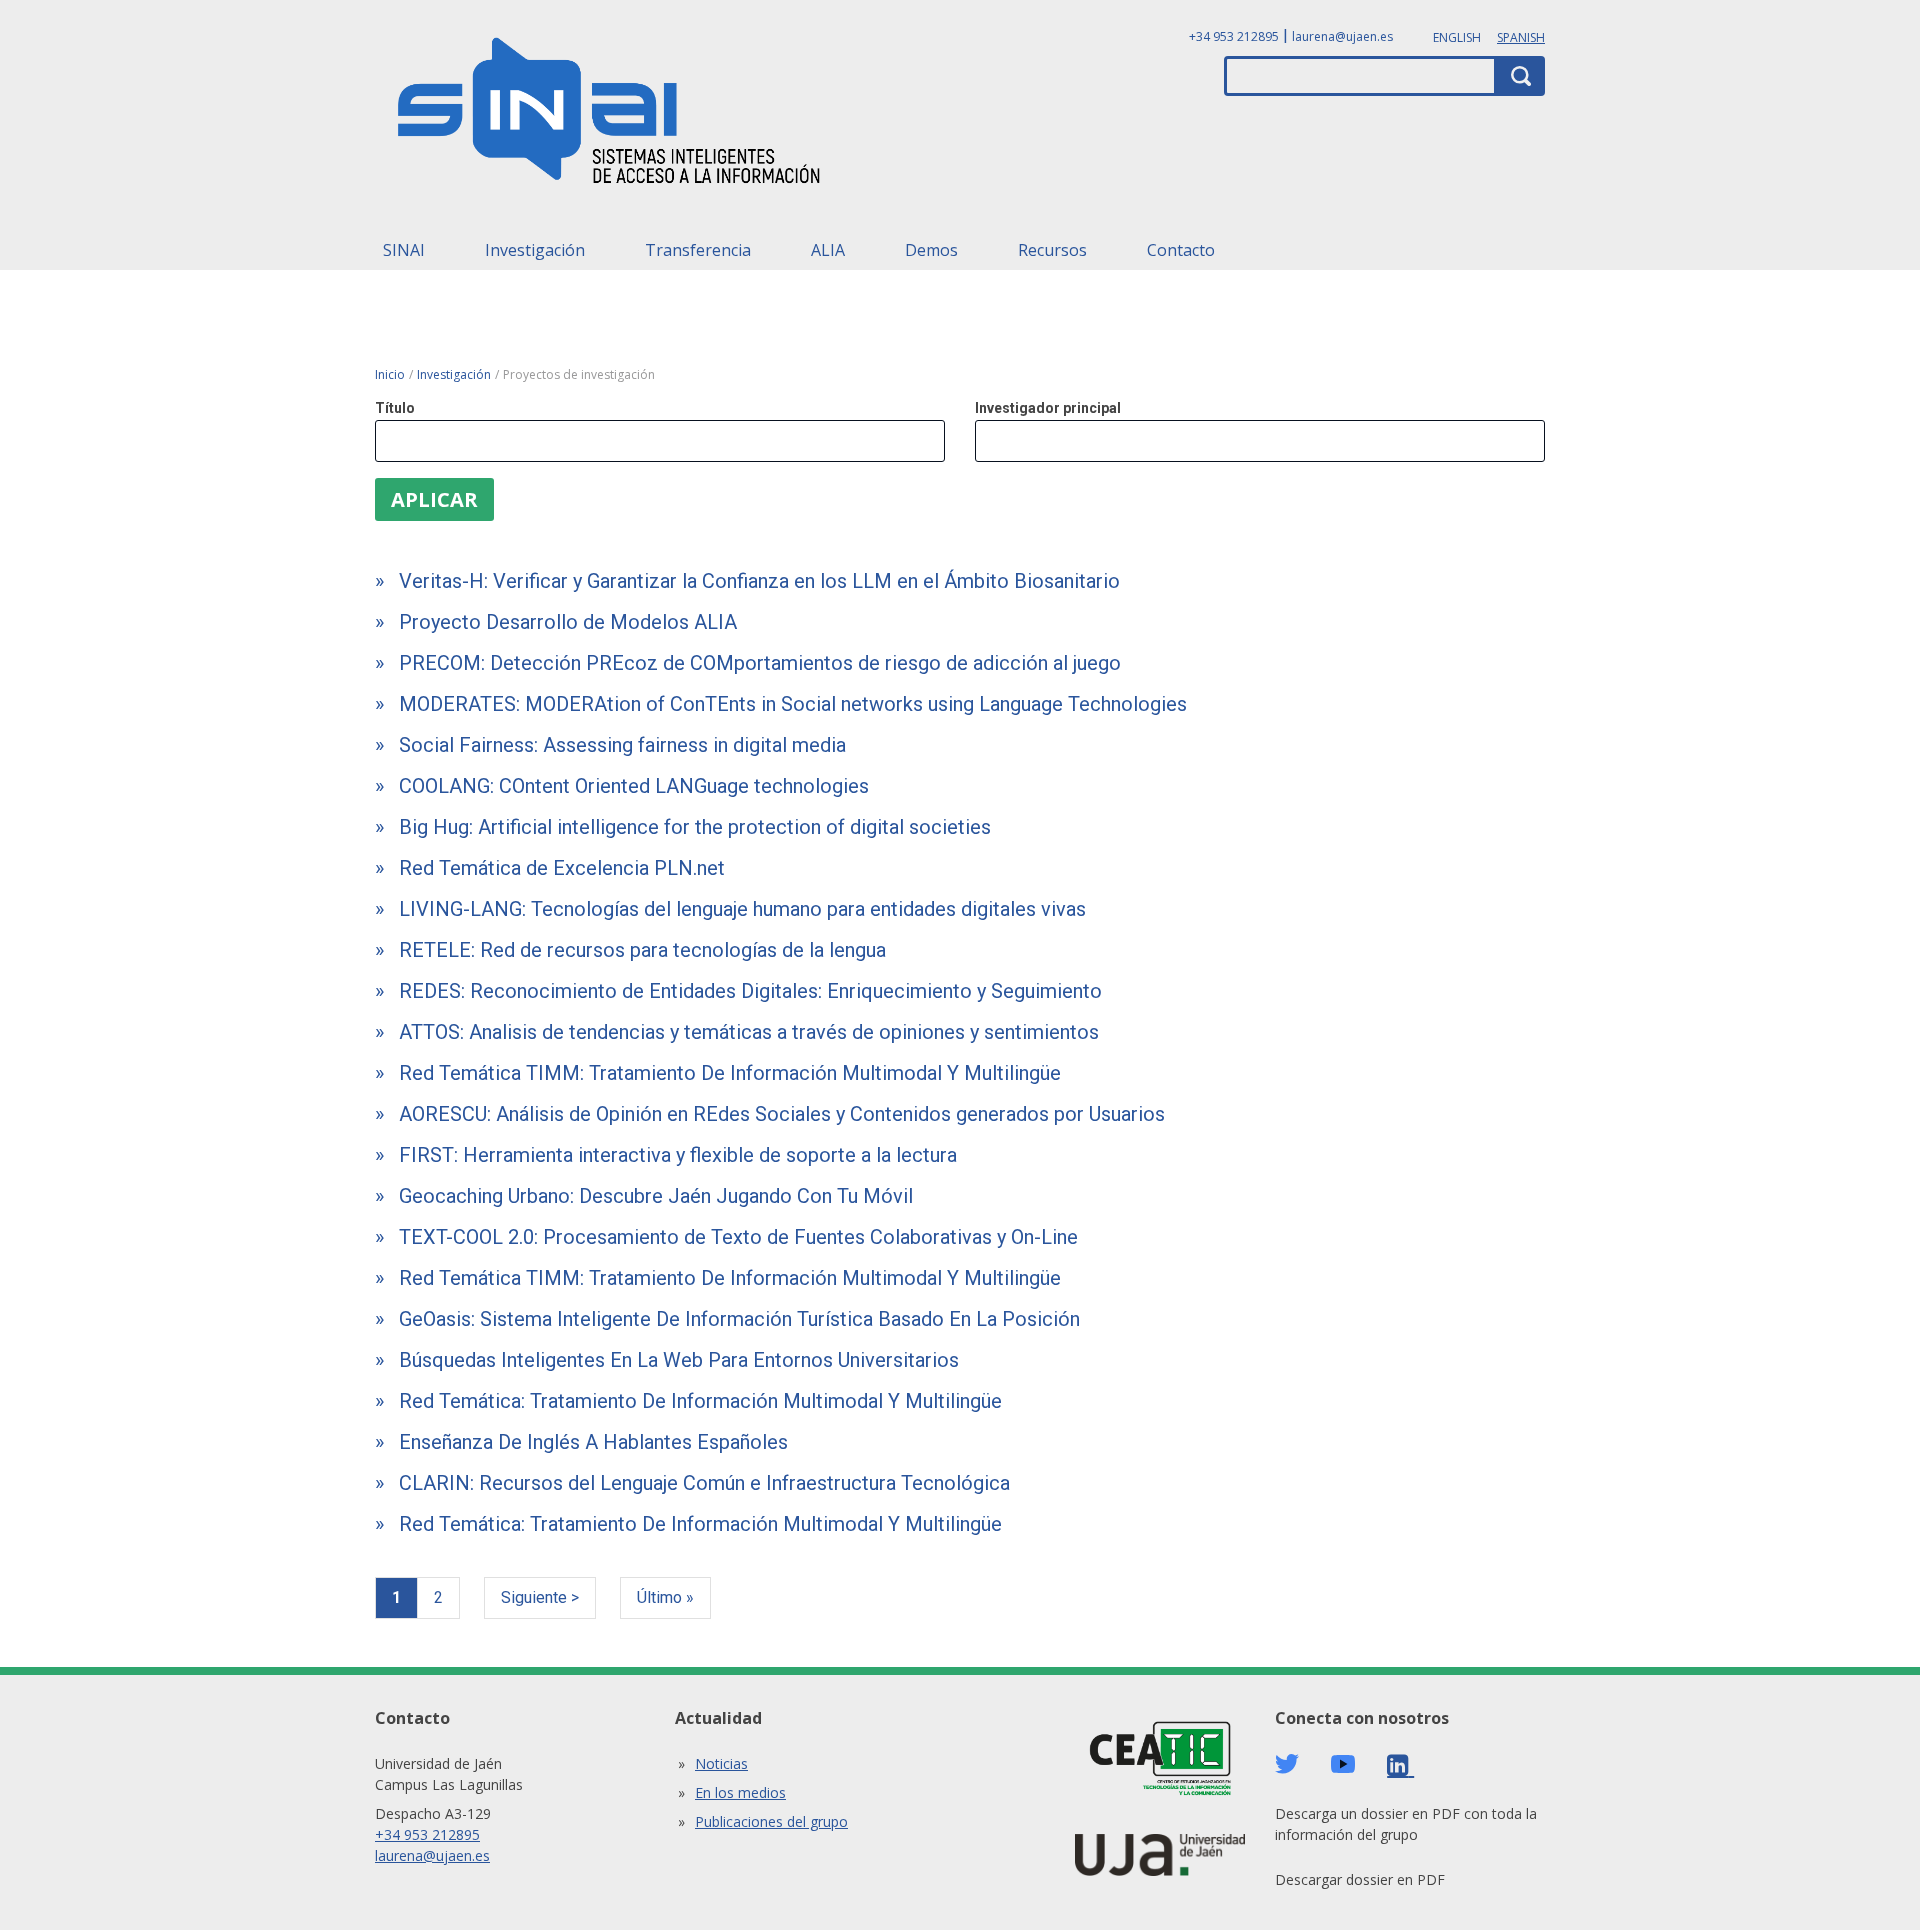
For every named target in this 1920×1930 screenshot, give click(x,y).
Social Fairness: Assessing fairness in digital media (622, 745)
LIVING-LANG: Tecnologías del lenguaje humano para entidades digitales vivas (742, 909)
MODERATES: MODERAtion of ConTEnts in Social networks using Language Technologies (793, 704)
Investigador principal (1048, 408)
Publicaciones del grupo (771, 1821)
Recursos (1052, 250)
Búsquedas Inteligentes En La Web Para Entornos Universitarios (679, 1360)
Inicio (390, 374)
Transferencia (698, 250)
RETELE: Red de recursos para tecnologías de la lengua (642, 950)
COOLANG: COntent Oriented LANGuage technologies (634, 786)
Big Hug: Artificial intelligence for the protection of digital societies (695, 827)
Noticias (721, 1763)
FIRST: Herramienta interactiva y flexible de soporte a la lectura (678, 1155)
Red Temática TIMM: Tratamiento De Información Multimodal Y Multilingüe (730, 1073)
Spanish (1521, 37)
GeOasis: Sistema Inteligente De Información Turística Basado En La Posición (739, 1319)
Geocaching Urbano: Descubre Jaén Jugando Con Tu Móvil (656, 1196)
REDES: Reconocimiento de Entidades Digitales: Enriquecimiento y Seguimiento (750, 991)
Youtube (1343, 1764)
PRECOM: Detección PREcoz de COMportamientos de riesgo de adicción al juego (760, 663)
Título (395, 408)
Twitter (1287, 1764)
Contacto (1181, 250)
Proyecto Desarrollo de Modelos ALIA (568, 622)
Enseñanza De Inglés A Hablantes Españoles (593, 1442)
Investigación (535, 250)
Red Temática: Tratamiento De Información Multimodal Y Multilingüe (700, 1401)
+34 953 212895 (1234, 36)
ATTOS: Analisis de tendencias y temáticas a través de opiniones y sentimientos (749, 1032)
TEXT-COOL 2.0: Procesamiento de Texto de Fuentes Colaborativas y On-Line (738, 1237)
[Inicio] (610, 117)
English (1457, 37)
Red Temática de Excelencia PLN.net (562, 868)
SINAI (404, 250)
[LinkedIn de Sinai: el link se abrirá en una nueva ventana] (1400, 1765)
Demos (931, 250)
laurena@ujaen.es (1342, 36)
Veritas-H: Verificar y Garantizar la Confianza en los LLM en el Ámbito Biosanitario (759, 581)
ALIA (828, 250)
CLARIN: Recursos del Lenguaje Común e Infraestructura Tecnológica (704, 1483)
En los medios (740, 1792)
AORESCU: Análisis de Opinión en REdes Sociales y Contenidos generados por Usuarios (782, 1114)
